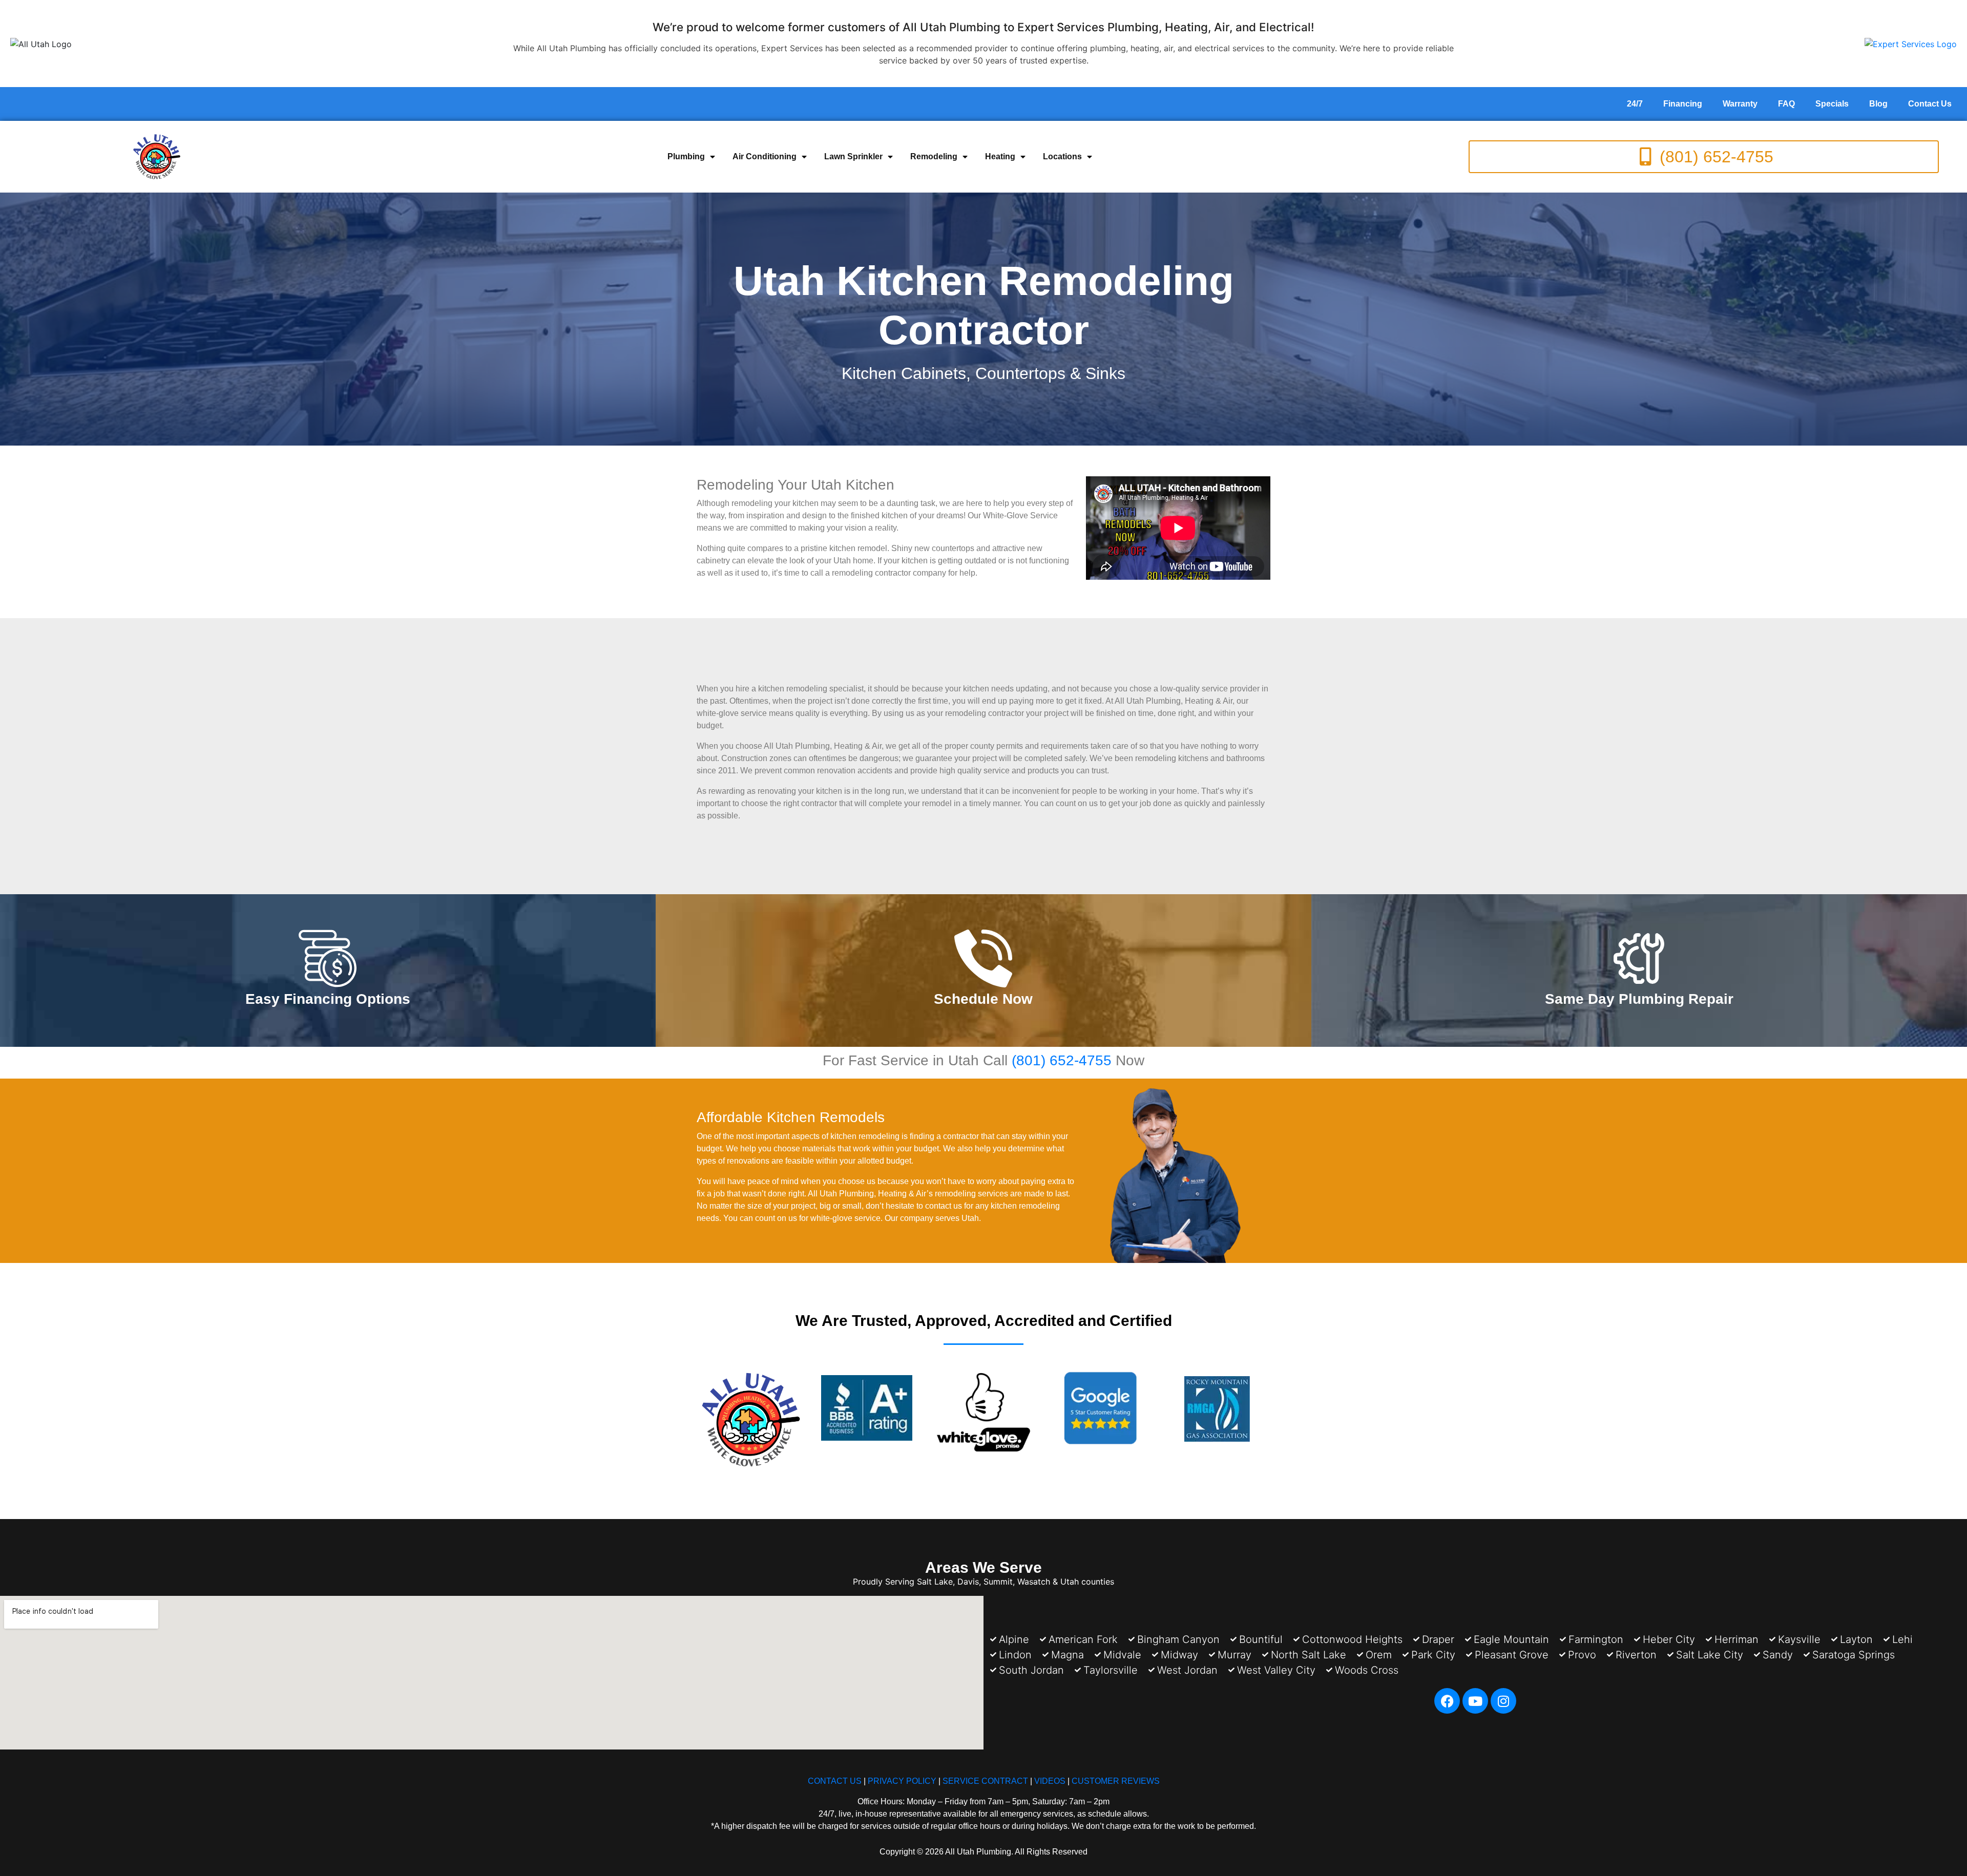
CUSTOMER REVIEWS (1116, 1781)
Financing (1683, 104)
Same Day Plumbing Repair (1639, 999)
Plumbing (686, 156)
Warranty (1740, 104)
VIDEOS (1050, 1781)
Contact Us (1930, 104)
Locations (1062, 156)
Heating (1000, 156)
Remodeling (934, 156)
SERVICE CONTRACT (985, 1781)
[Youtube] (1475, 1701)
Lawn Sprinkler (853, 156)
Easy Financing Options (328, 999)
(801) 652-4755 (1062, 1060)
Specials (1832, 104)
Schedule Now (983, 999)
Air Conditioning (765, 156)
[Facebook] (1447, 1701)
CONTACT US (835, 1781)
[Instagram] (1503, 1701)
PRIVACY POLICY (902, 1781)
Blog (1878, 104)
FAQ (1786, 104)
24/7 (1635, 104)
